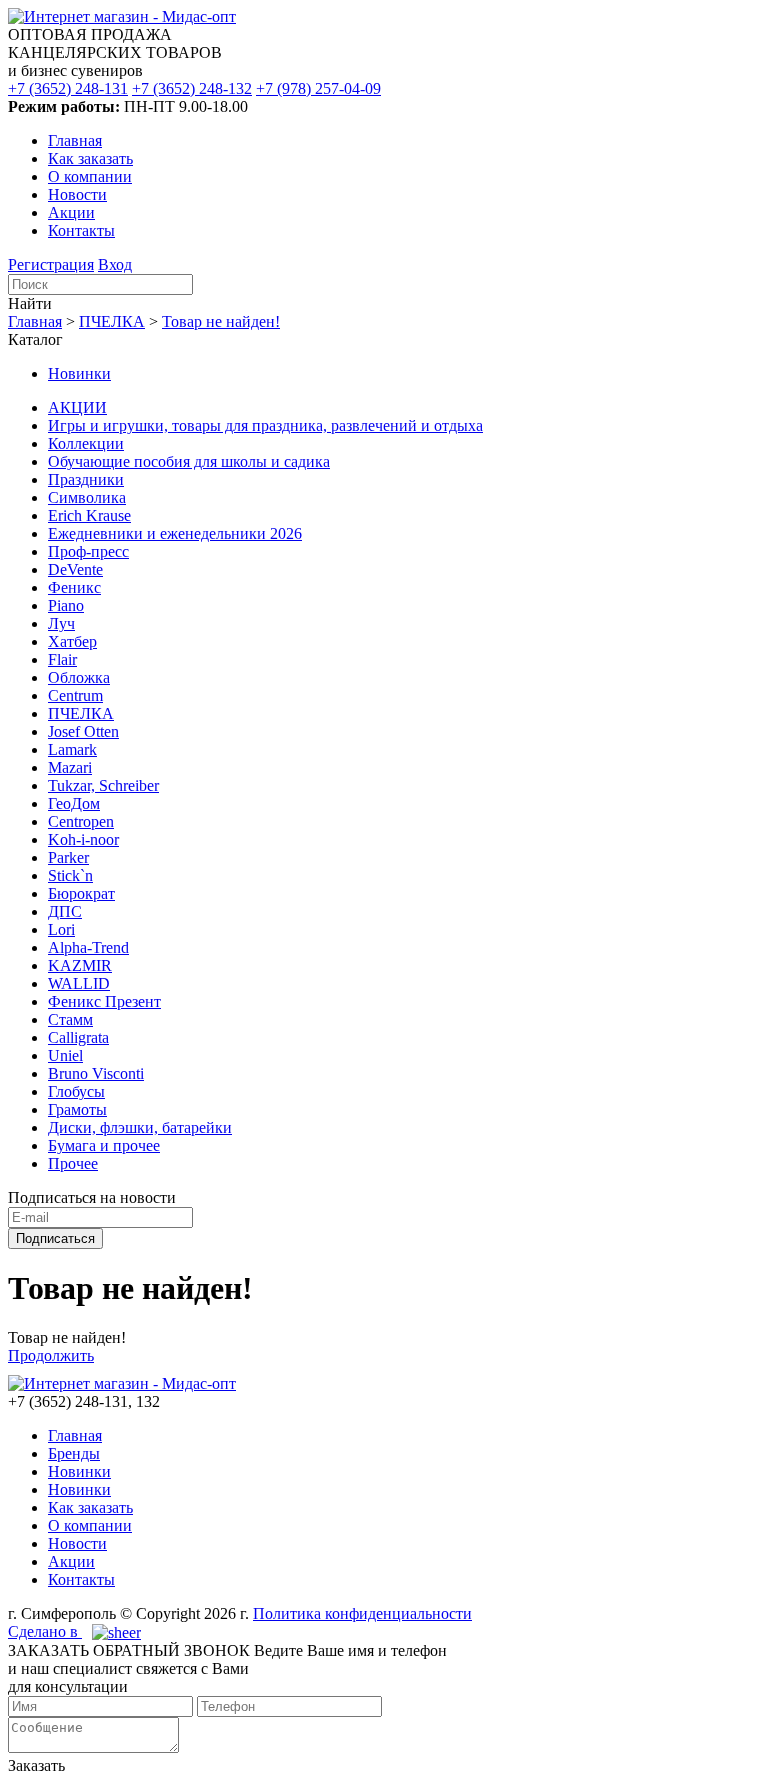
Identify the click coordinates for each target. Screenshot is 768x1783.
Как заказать (90, 158)
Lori (61, 929)
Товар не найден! (221, 321)
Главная (75, 140)
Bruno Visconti (96, 1073)
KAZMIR (80, 965)
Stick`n (70, 875)
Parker (68, 857)
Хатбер (72, 641)
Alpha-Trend (88, 947)
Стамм (70, 1019)
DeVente (75, 569)
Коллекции (86, 443)
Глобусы (76, 1091)
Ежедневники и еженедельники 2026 (175, 533)
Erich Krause (89, 515)
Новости (77, 194)
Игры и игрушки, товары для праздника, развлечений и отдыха (265, 425)
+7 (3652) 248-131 (68, 88)
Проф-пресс (88, 551)
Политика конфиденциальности (362, 1613)
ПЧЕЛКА (112, 321)
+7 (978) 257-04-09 (318, 88)
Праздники (86, 479)
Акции (71, 212)
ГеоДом (74, 803)
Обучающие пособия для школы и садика (189, 461)
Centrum (75, 695)
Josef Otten (83, 731)
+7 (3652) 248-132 (192, 88)
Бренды (74, 1453)
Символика (87, 497)
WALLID (79, 983)
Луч (61, 623)
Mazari (70, 767)
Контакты (81, 230)
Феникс (74, 587)
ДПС (65, 911)
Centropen (81, 821)
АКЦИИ (77, 407)
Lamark (72, 749)
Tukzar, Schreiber (103, 785)
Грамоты (77, 1109)
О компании (90, 176)
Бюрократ (81, 893)
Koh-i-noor (83, 839)
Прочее (73, 1163)
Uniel (65, 1055)
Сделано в (45, 1631)
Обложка (79, 677)
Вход (115, 264)
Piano (66, 605)
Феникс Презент (104, 1001)
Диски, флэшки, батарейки (140, 1127)
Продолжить (51, 1355)
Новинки (79, 373)
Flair (62, 659)
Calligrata (78, 1037)
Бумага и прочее (104, 1145)
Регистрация (51, 264)
